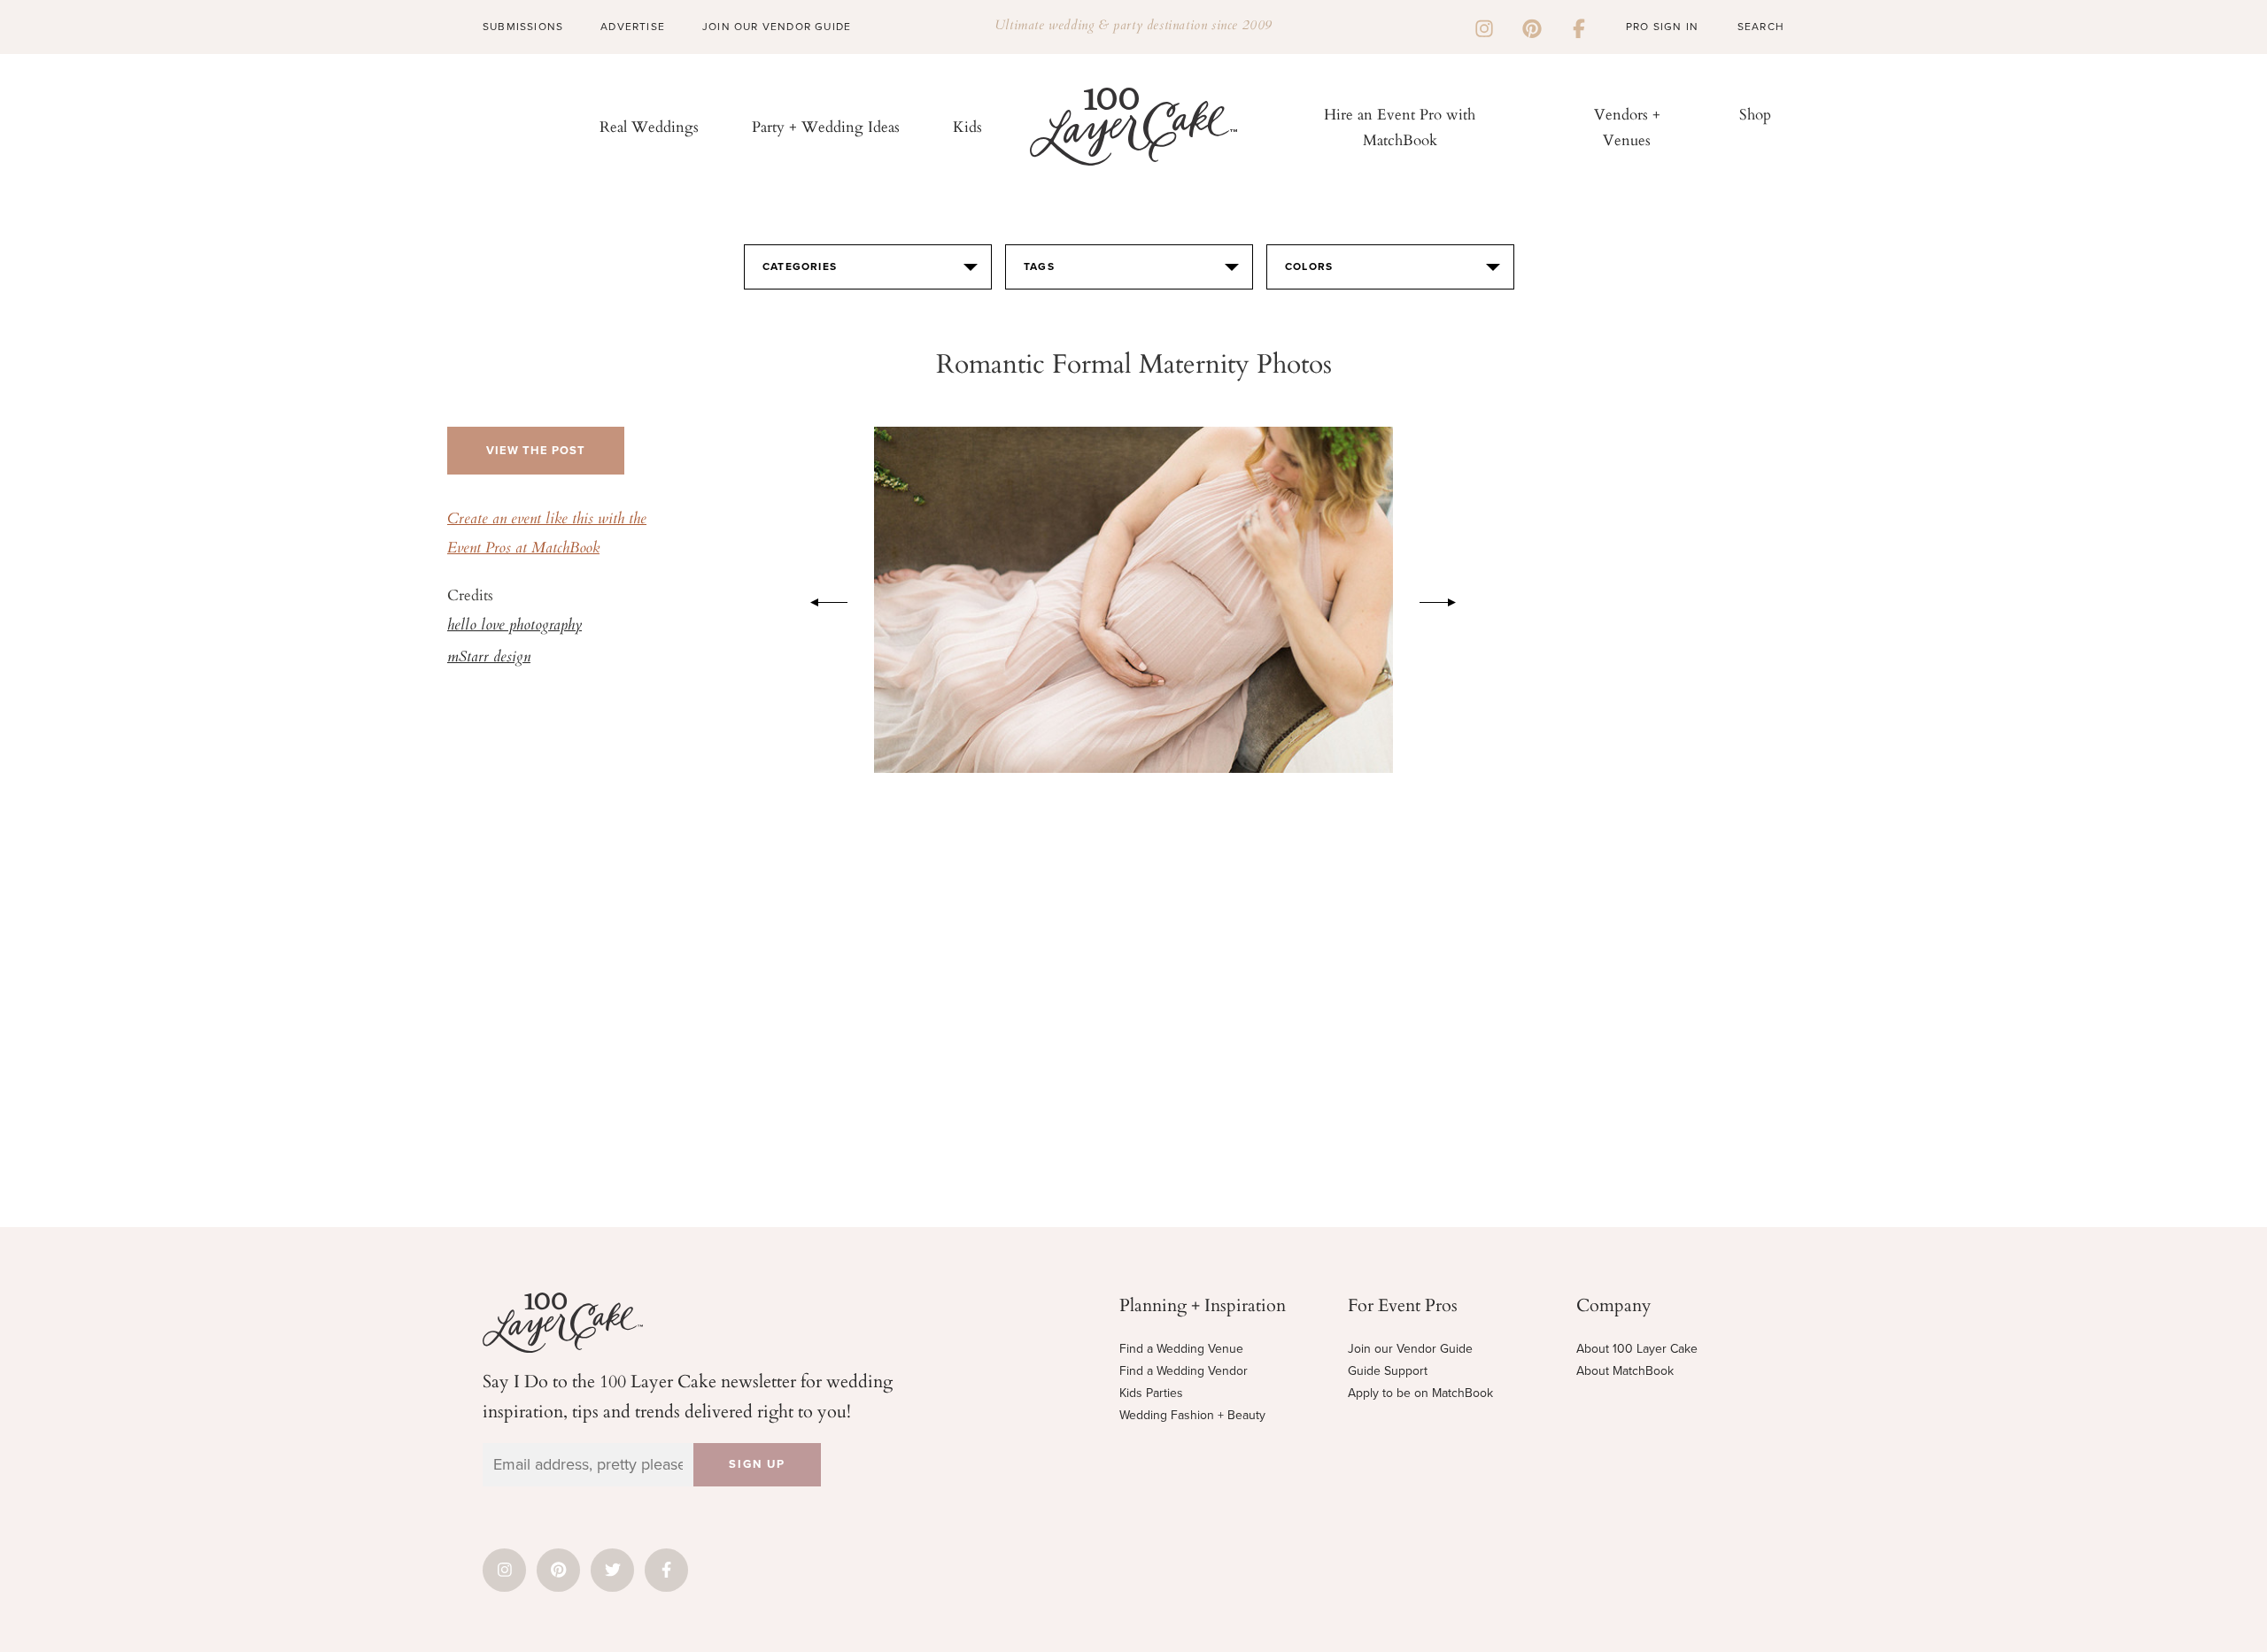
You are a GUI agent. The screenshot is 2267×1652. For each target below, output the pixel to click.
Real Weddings (649, 126)
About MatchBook (1625, 1371)
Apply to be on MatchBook (1420, 1393)
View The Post (536, 451)
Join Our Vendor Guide (777, 27)
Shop (1755, 114)
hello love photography (515, 626)
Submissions (523, 27)
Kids (967, 126)
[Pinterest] (1532, 27)
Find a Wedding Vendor (1184, 1371)
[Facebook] (1579, 27)
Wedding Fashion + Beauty (1192, 1415)
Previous (820, 599)
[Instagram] (1484, 27)
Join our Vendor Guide (1410, 1349)
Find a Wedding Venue (1181, 1349)
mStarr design (489, 658)
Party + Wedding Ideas (826, 126)
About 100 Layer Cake (1637, 1349)
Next (1447, 599)
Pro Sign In (1662, 27)
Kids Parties (1151, 1393)
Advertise (633, 27)
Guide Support (1388, 1371)
